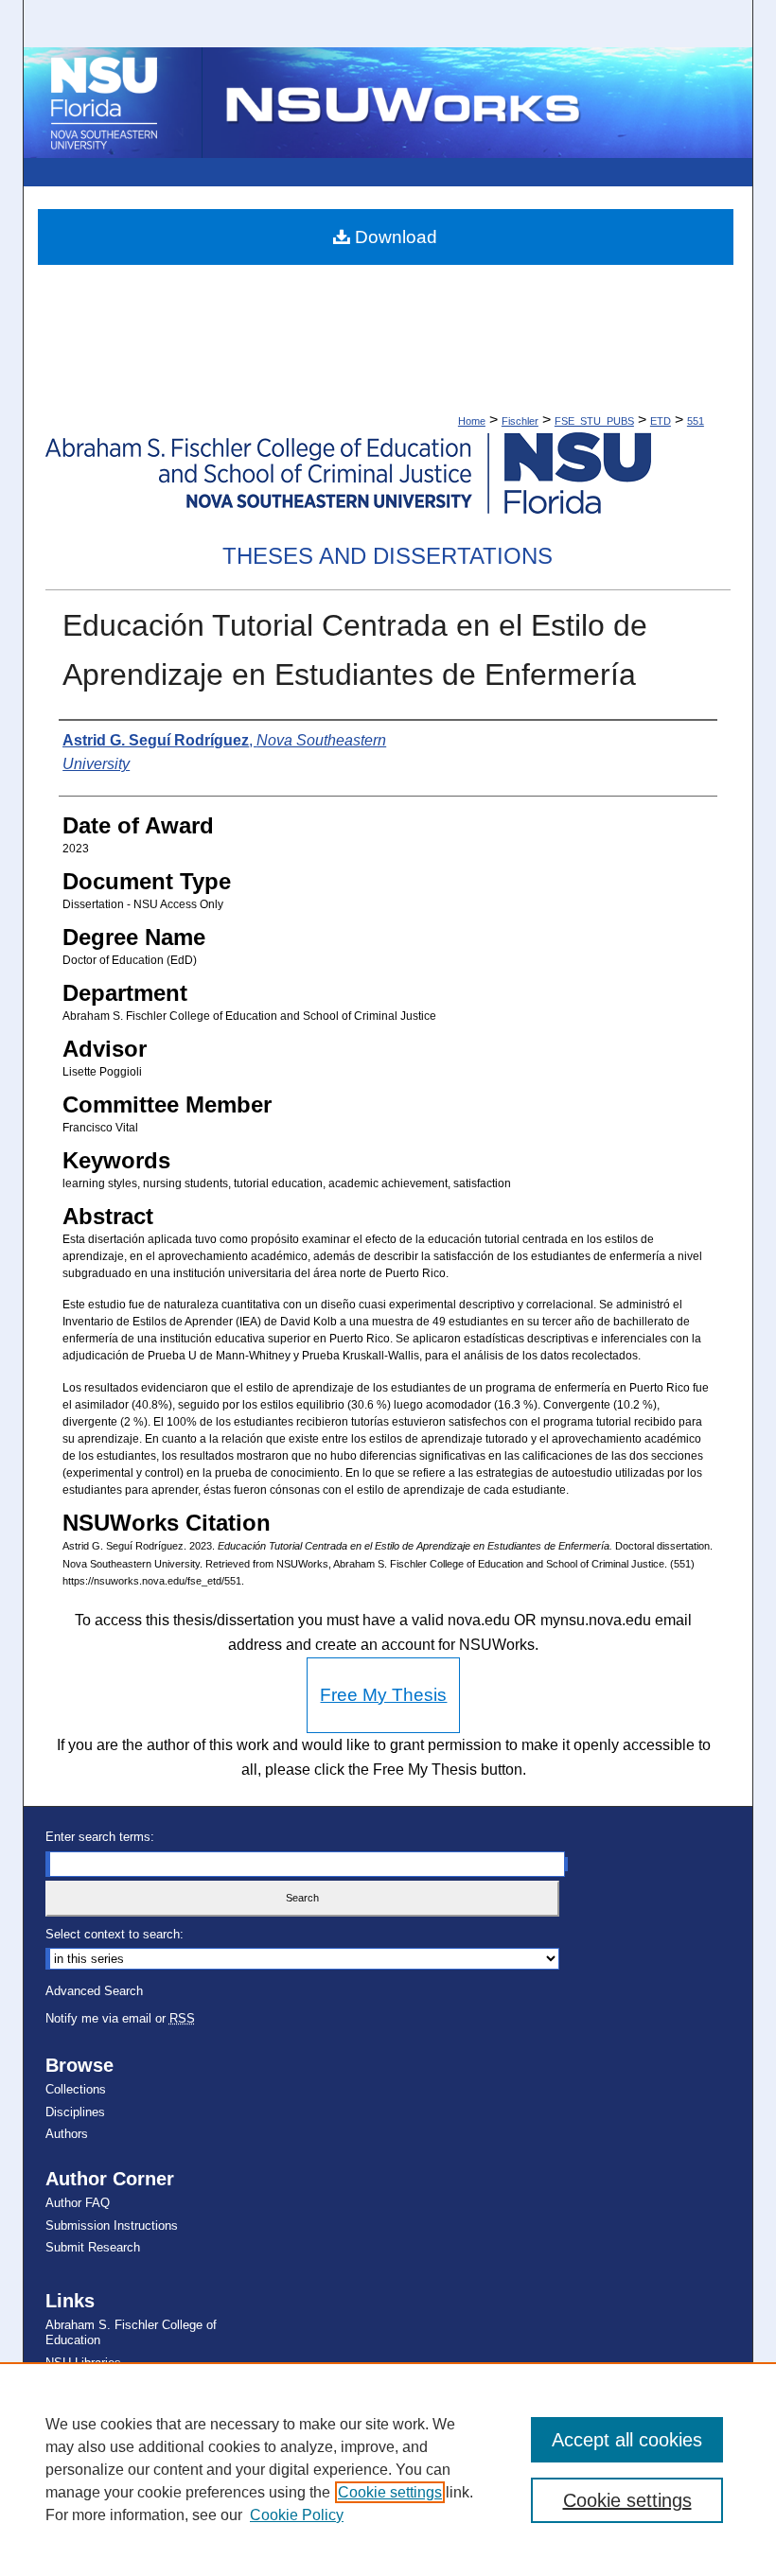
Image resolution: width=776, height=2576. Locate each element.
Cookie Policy (297, 2515)
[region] (388, 2469)
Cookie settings (390, 2492)
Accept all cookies (627, 2440)
